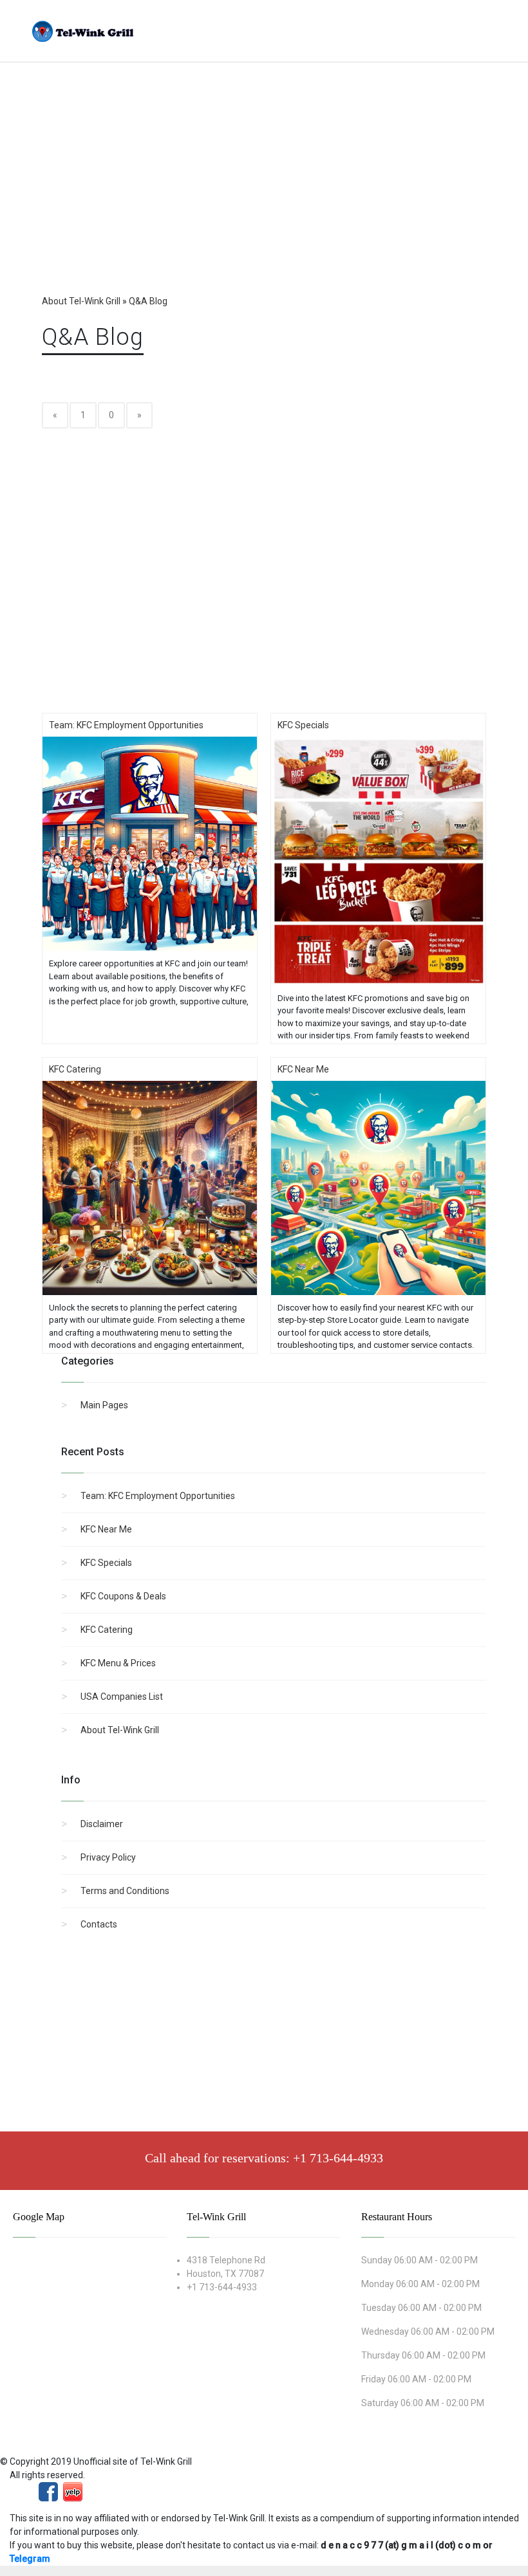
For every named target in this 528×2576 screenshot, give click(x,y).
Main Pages (104, 1405)
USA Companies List (122, 1697)
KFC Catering (107, 1630)
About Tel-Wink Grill (120, 1730)
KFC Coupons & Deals (123, 1596)
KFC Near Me (106, 1529)
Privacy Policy (108, 1857)
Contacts (99, 1924)
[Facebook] (48, 2490)
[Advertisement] (264, 191)
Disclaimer (102, 1824)
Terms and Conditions (125, 1891)
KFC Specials (106, 1563)
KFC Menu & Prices (118, 1663)
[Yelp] (73, 2490)
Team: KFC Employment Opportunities (158, 1496)
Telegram (30, 2559)
